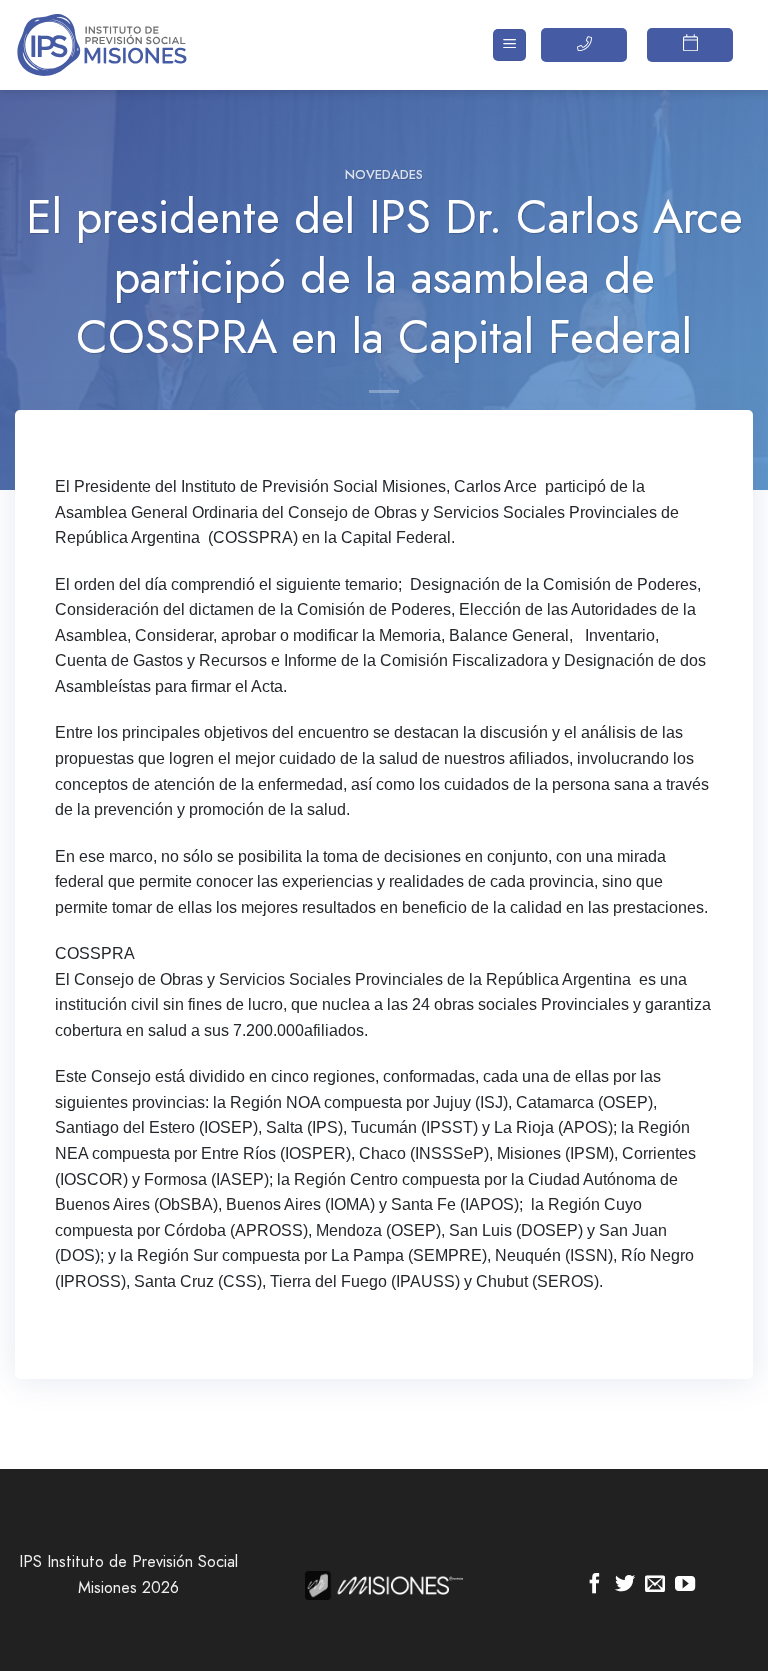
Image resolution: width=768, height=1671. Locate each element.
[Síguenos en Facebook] (595, 1585)
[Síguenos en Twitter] (625, 1585)
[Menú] (509, 45)
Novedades (384, 174)
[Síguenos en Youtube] (685, 1585)
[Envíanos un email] (655, 1585)
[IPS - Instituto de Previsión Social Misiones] (115, 45)
